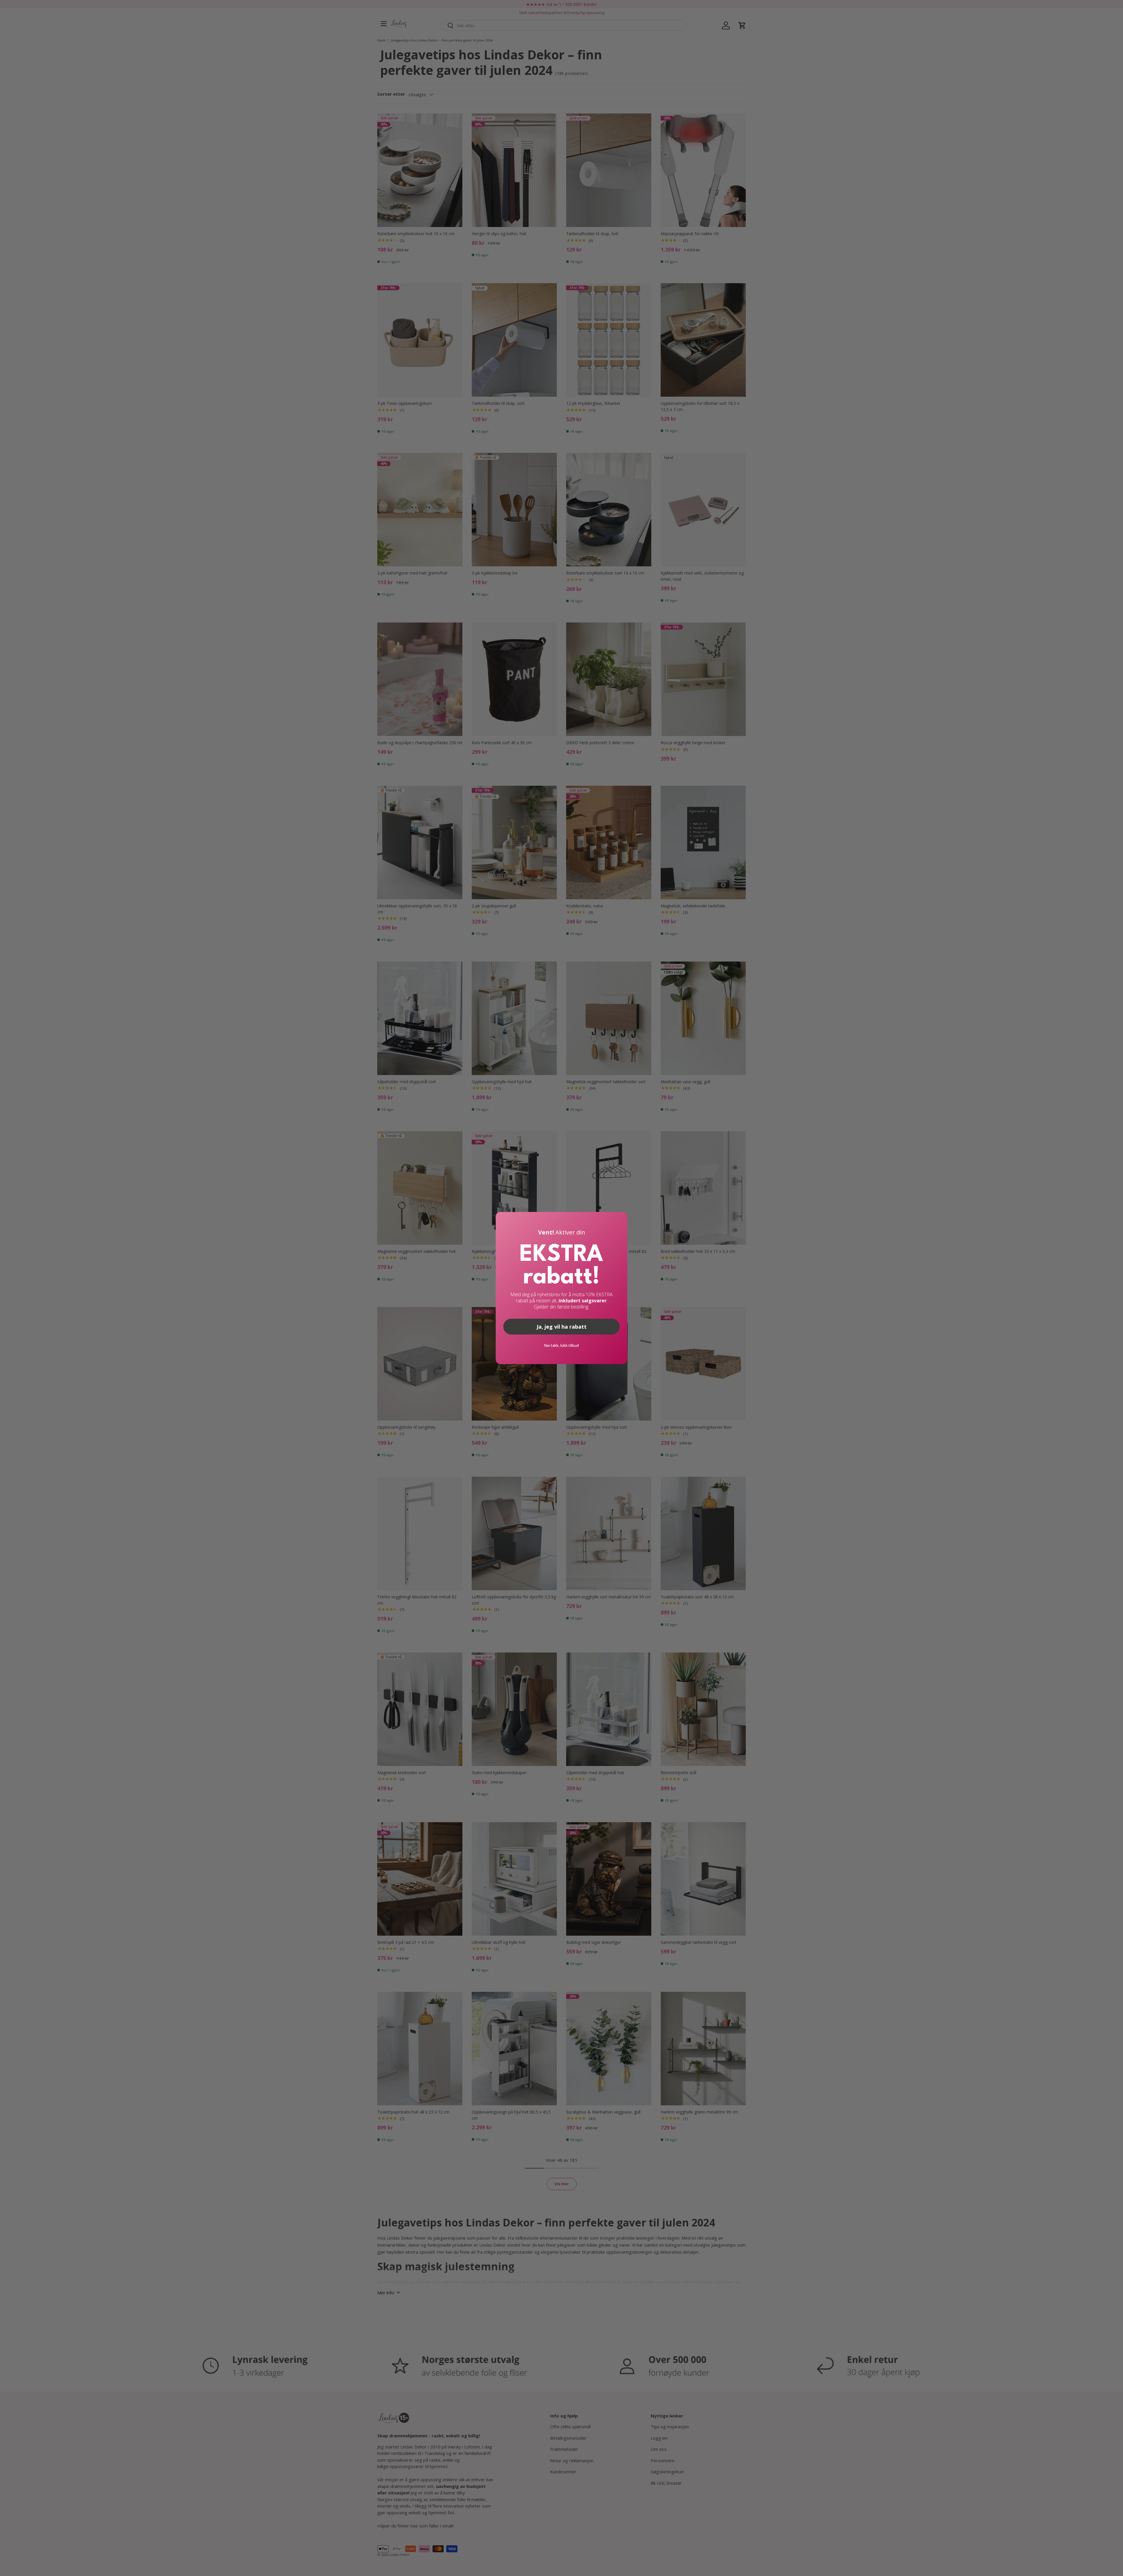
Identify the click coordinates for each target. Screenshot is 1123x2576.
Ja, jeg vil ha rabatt (562, 1327)
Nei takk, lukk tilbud (561, 1345)
